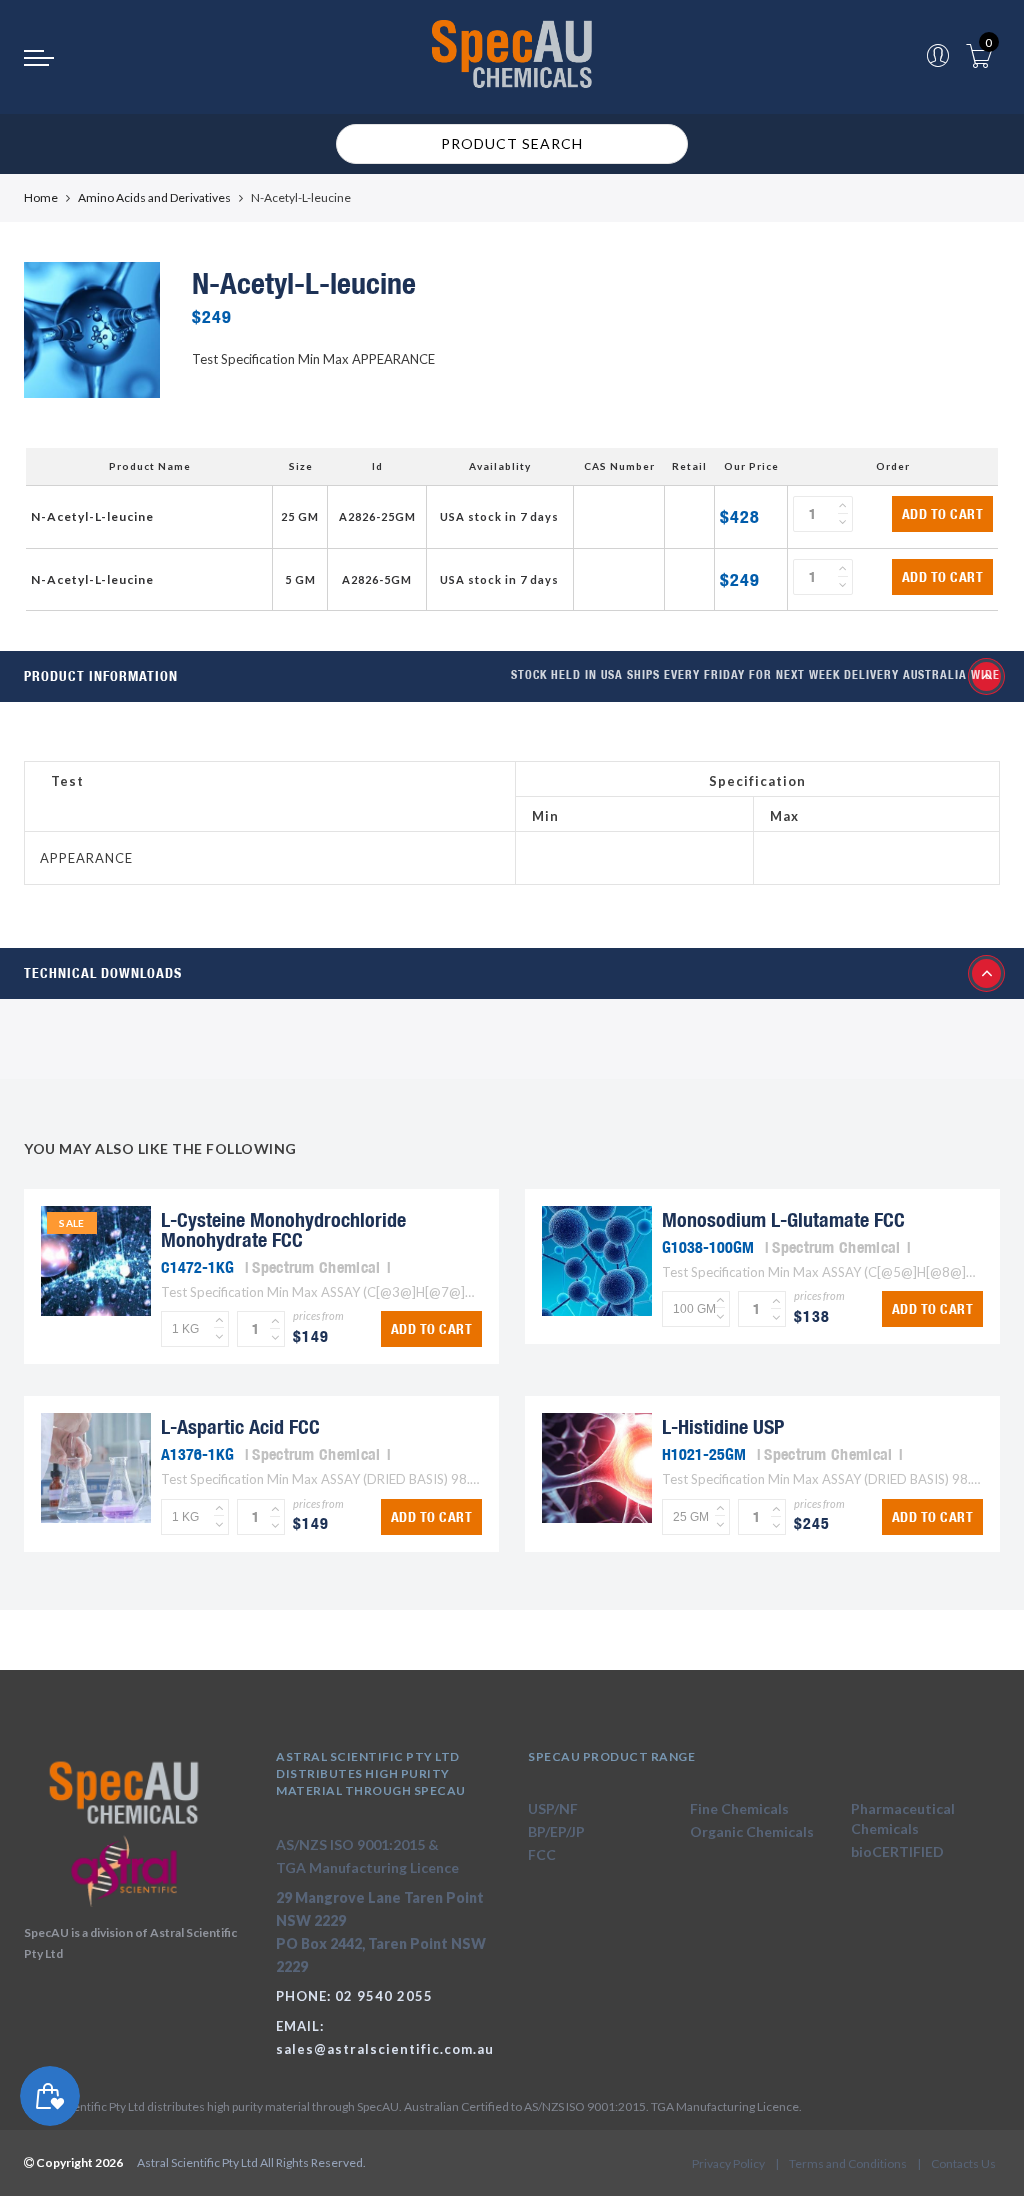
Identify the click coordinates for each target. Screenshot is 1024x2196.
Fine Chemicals (739, 1808)
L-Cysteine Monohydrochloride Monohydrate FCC (283, 1229)
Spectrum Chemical (316, 1267)
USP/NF (553, 1808)
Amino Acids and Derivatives (154, 197)
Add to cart (943, 514)
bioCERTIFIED (897, 1851)
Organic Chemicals (752, 1831)
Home (41, 197)
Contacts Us (963, 2163)
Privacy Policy (728, 2163)
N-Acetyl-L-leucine (92, 516)
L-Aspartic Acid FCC (240, 1426)
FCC (542, 1854)
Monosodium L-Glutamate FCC (783, 1219)
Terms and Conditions (848, 2163)
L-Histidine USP (723, 1426)
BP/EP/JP (556, 1831)
